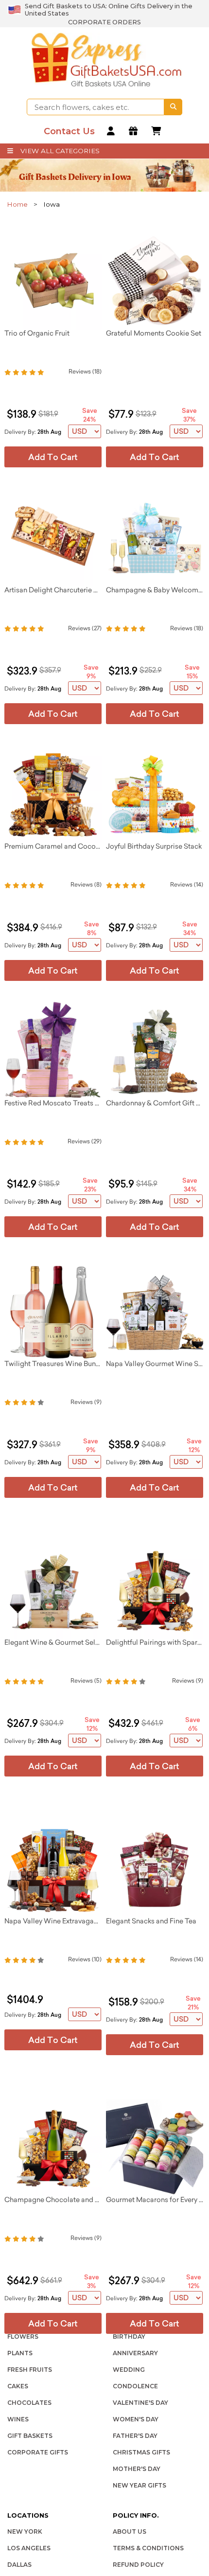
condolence (135, 2386)
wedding (129, 2370)
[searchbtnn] (173, 107)
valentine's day (140, 2403)
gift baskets (30, 2436)
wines (18, 2419)
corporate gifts (38, 2452)
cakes (18, 2386)
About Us (130, 2532)
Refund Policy (138, 2565)
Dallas (19, 2565)
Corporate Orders (104, 22)
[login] (112, 132)
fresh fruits (30, 2370)
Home (17, 204)
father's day (135, 2436)
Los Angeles (29, 2548)
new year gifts (139, 2485)
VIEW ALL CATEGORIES (60, 151)
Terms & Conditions (148, 2548)
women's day (136, 2419)
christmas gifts (141, 2452)
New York (25, 2532)
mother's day (137, 2469)
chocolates (29, 2403)
